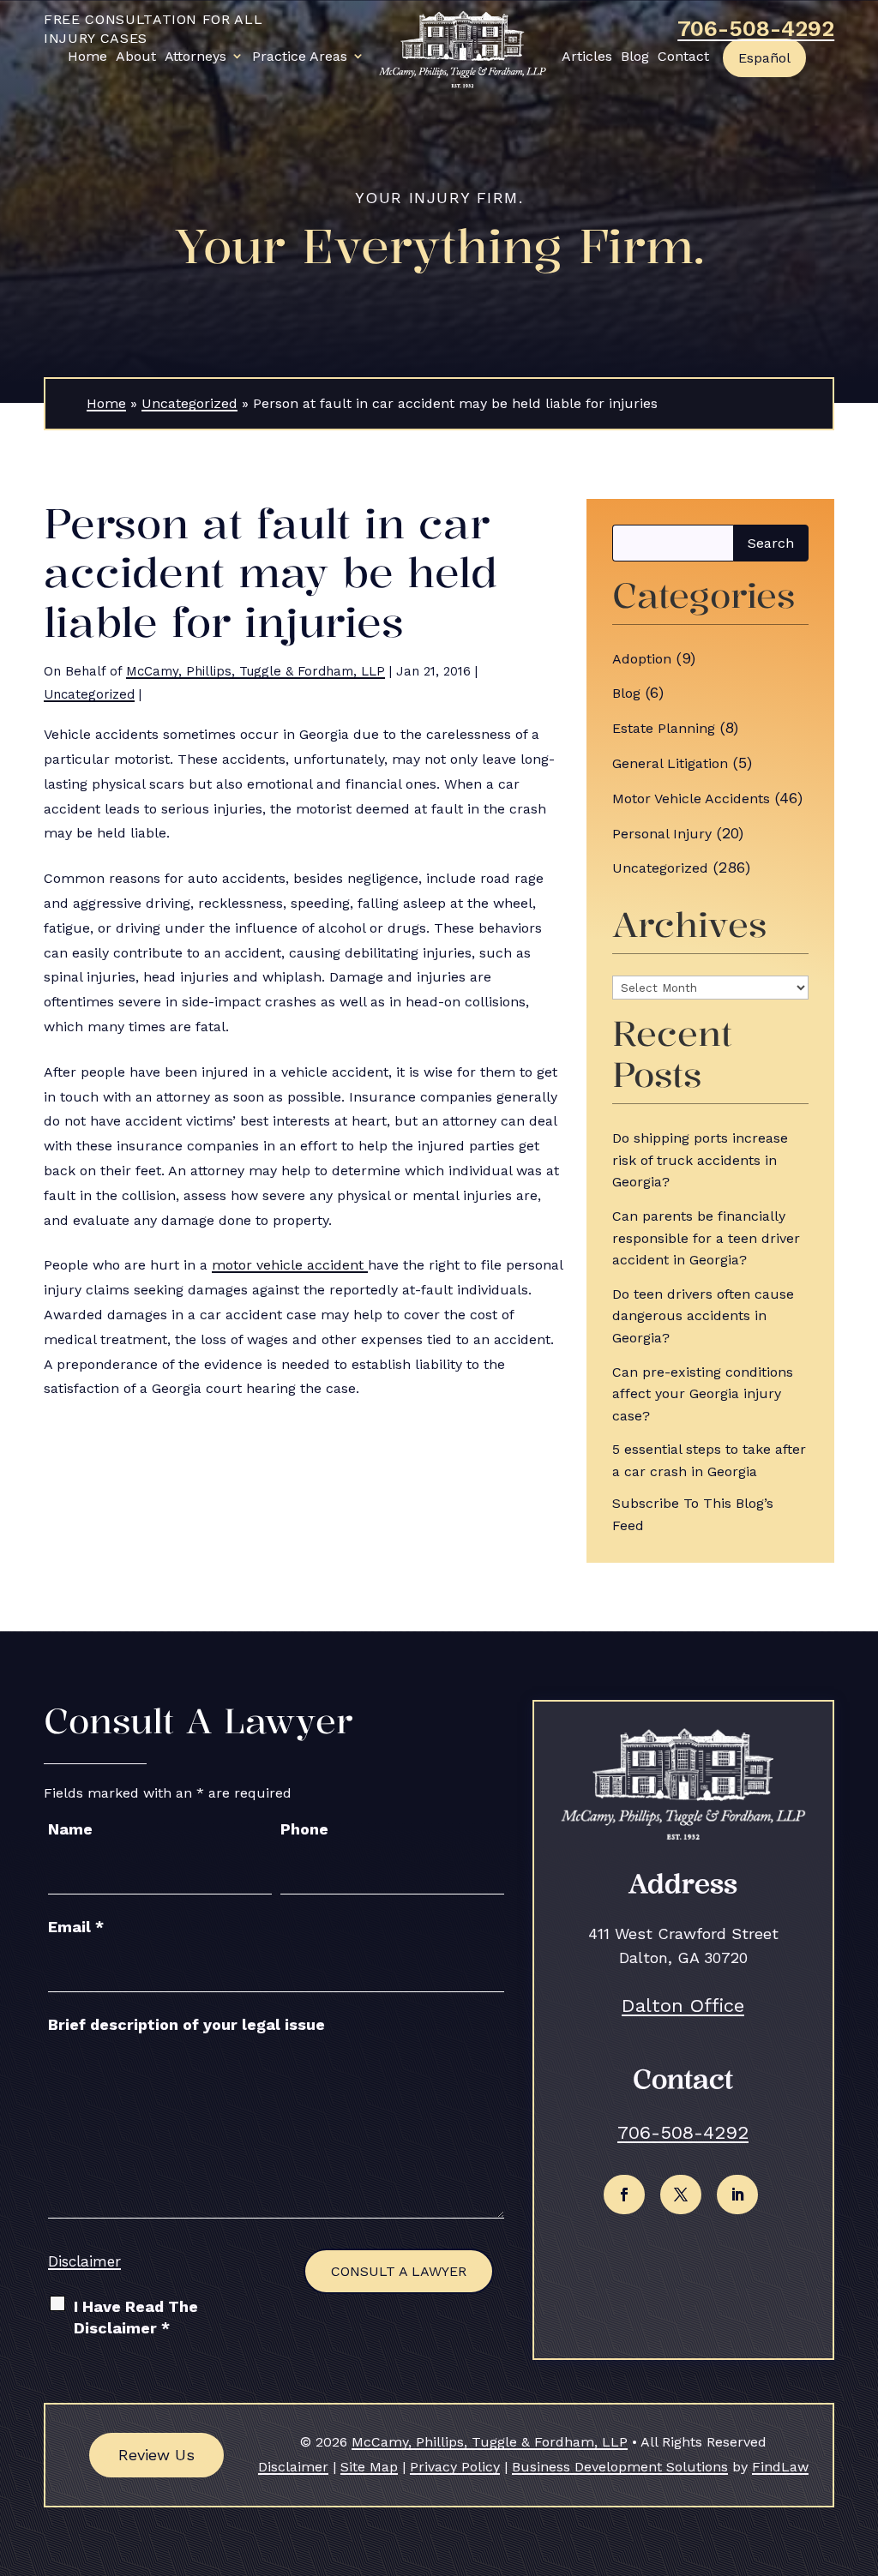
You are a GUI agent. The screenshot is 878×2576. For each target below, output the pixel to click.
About (136, 56)
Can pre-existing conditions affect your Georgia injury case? (703, 1394)
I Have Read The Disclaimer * (136, 2317)
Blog (635, 56)
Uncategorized (89, 694)
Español (764, 58)
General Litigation (670, 763)
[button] (861, 2452)
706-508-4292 (756, 28)
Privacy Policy (455, 2467)
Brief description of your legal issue (186, 2024)
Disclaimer (84, 2261)
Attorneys (195, 56)
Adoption (642, 659)
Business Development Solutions (620, 2467)
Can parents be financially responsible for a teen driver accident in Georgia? (706, 1238)
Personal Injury (662, 834)
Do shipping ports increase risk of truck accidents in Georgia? (700, 1160)
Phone (304, 1829)
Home (87, 56)
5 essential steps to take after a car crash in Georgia (709, 1460)
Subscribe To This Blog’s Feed (693, 1514)
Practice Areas (300, 56)
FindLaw (780, 2467)
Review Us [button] (156, 2455)
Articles (587, 56)
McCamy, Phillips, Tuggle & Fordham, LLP (256, 671)
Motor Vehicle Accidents (691, 799)
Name (70, 1829)
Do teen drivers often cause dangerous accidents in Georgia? (703, 1316)
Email (76, 1927)
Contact (683, 56)
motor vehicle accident (290, 1265)
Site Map (369, 2467)
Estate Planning (664, 728)
